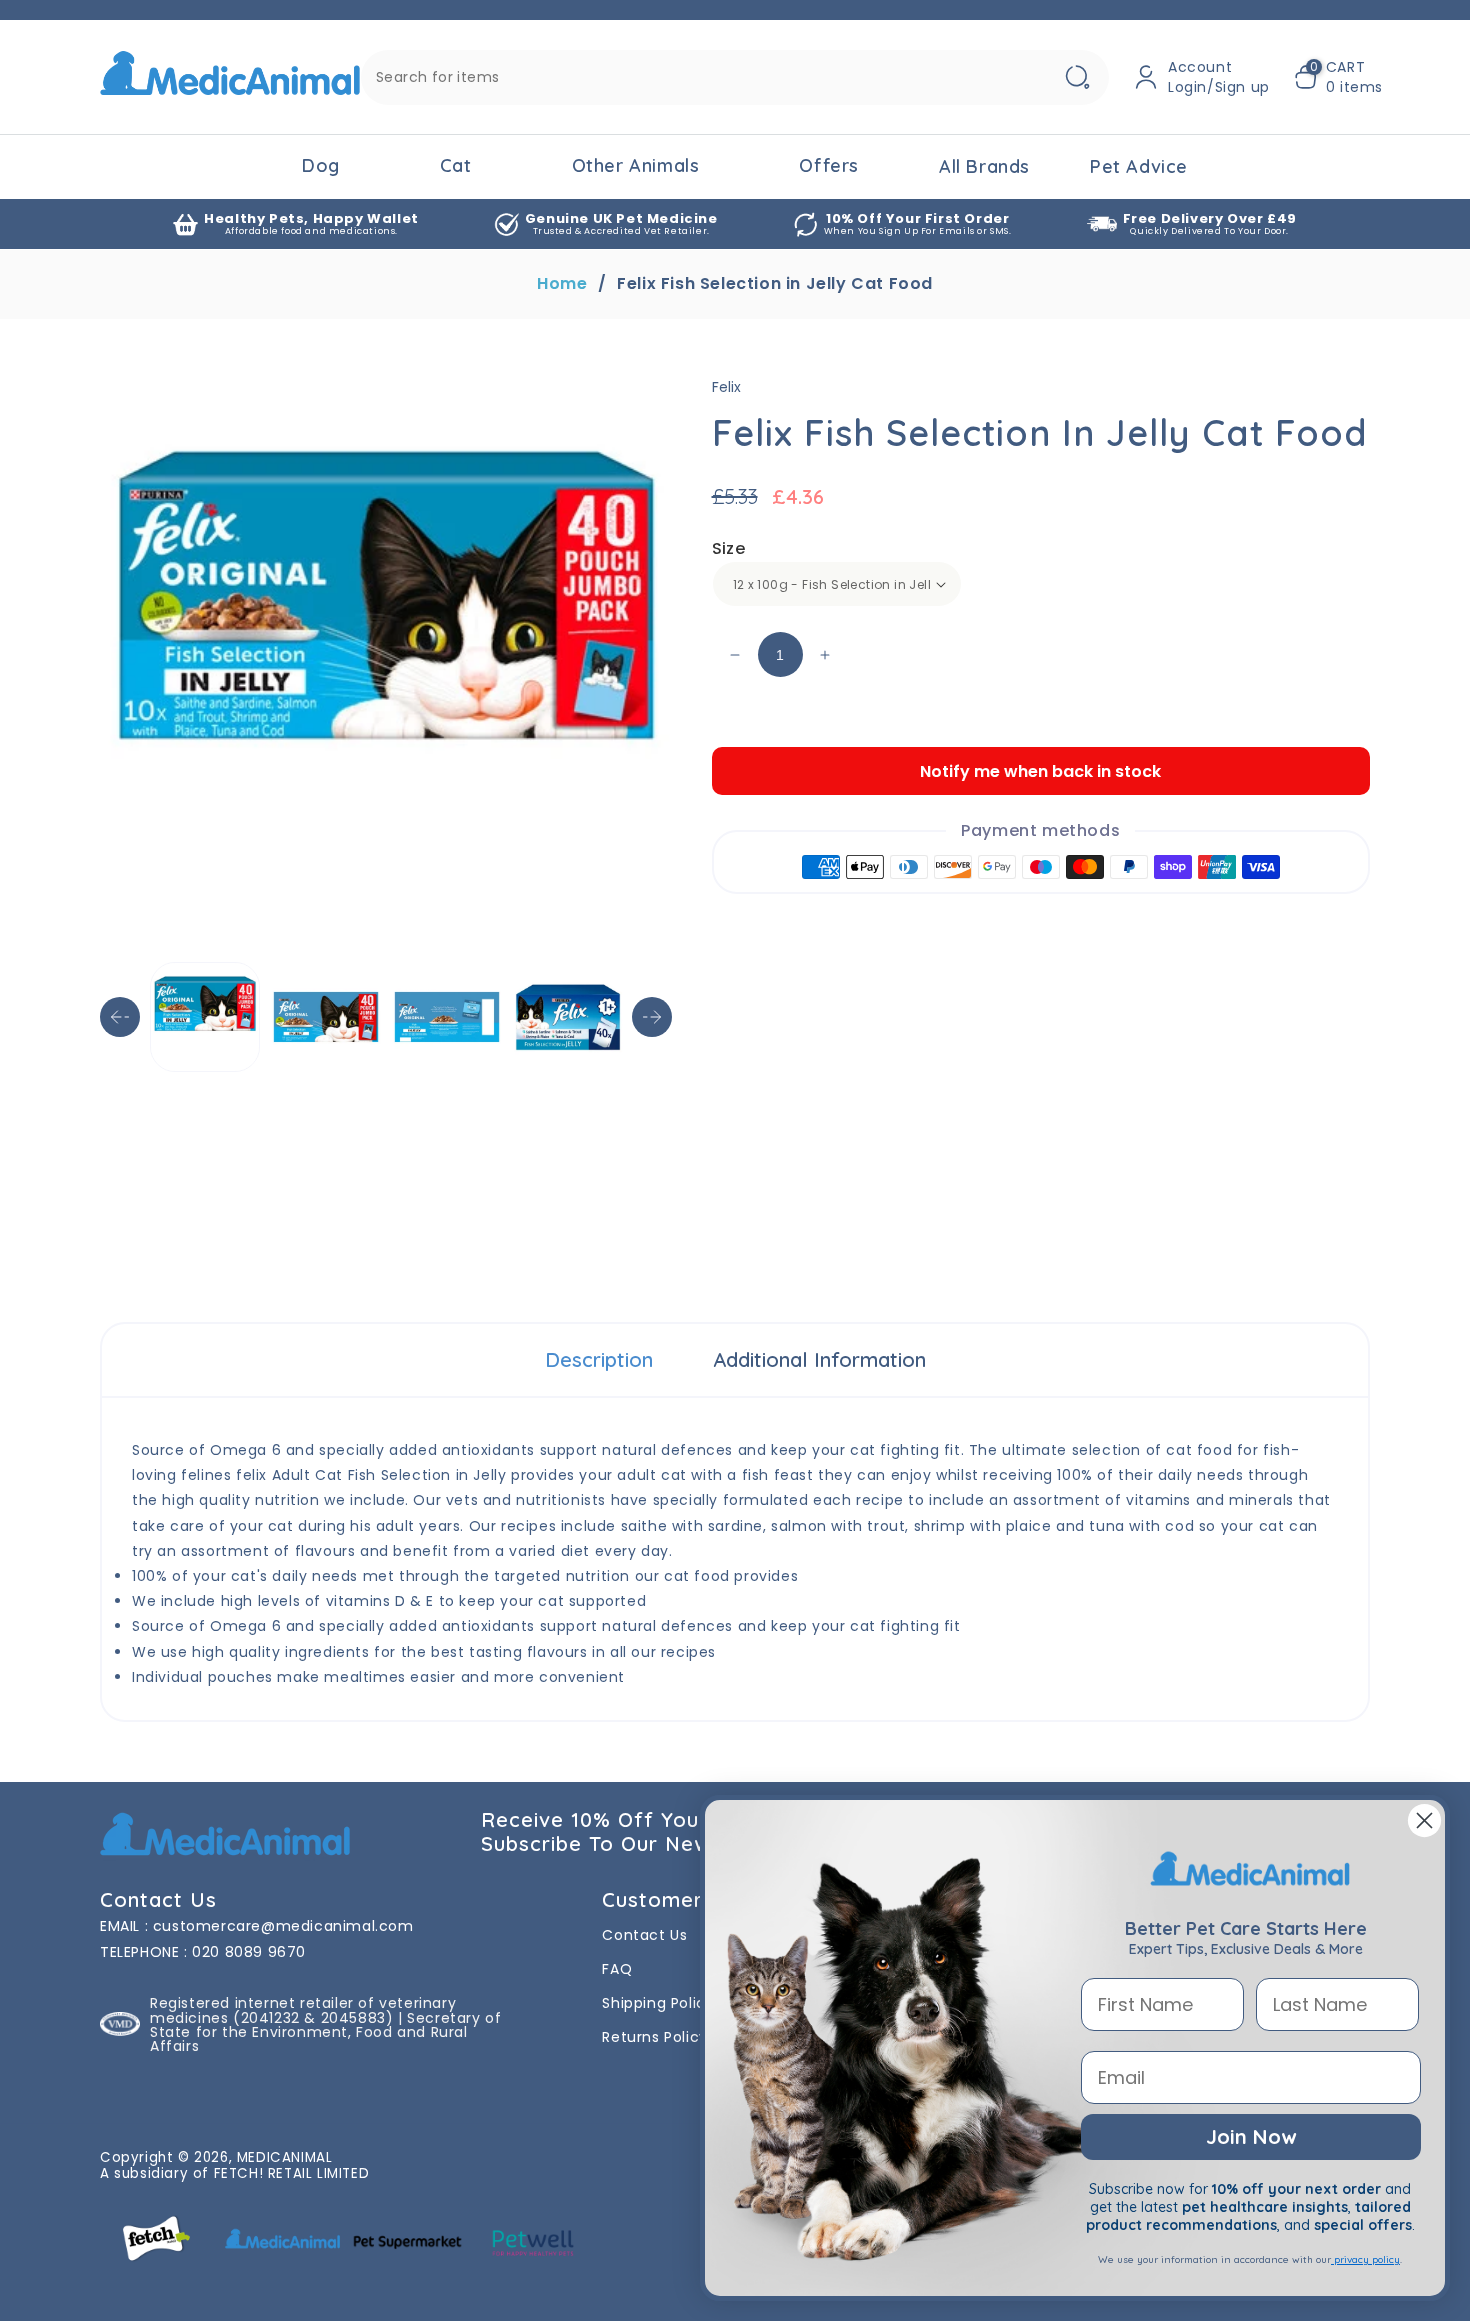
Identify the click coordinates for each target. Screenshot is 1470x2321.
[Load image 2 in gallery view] (326, 1017)
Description (599, 1359)
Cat (456, 165)
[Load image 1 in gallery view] (205, 1017)
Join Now (1251, 2136)
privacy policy (1365, 2259)
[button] (1338, 77)
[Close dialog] (1424, 1820)
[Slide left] (120, 1017)
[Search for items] (1077, 77)
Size (729, 548)
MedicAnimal (285, 2157)
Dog (321, 165)
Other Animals (636, 165)
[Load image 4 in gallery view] (568, 1017)
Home (562, 284)
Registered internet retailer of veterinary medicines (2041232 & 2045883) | (303, 2010)
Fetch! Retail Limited (292, 2173)
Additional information (819, 1359)
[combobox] (735, 77)
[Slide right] (652, 1017)
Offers (829, 165)
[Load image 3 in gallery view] (447, 1017)
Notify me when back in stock (1040, 771)
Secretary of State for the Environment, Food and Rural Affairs (325, 2032)
